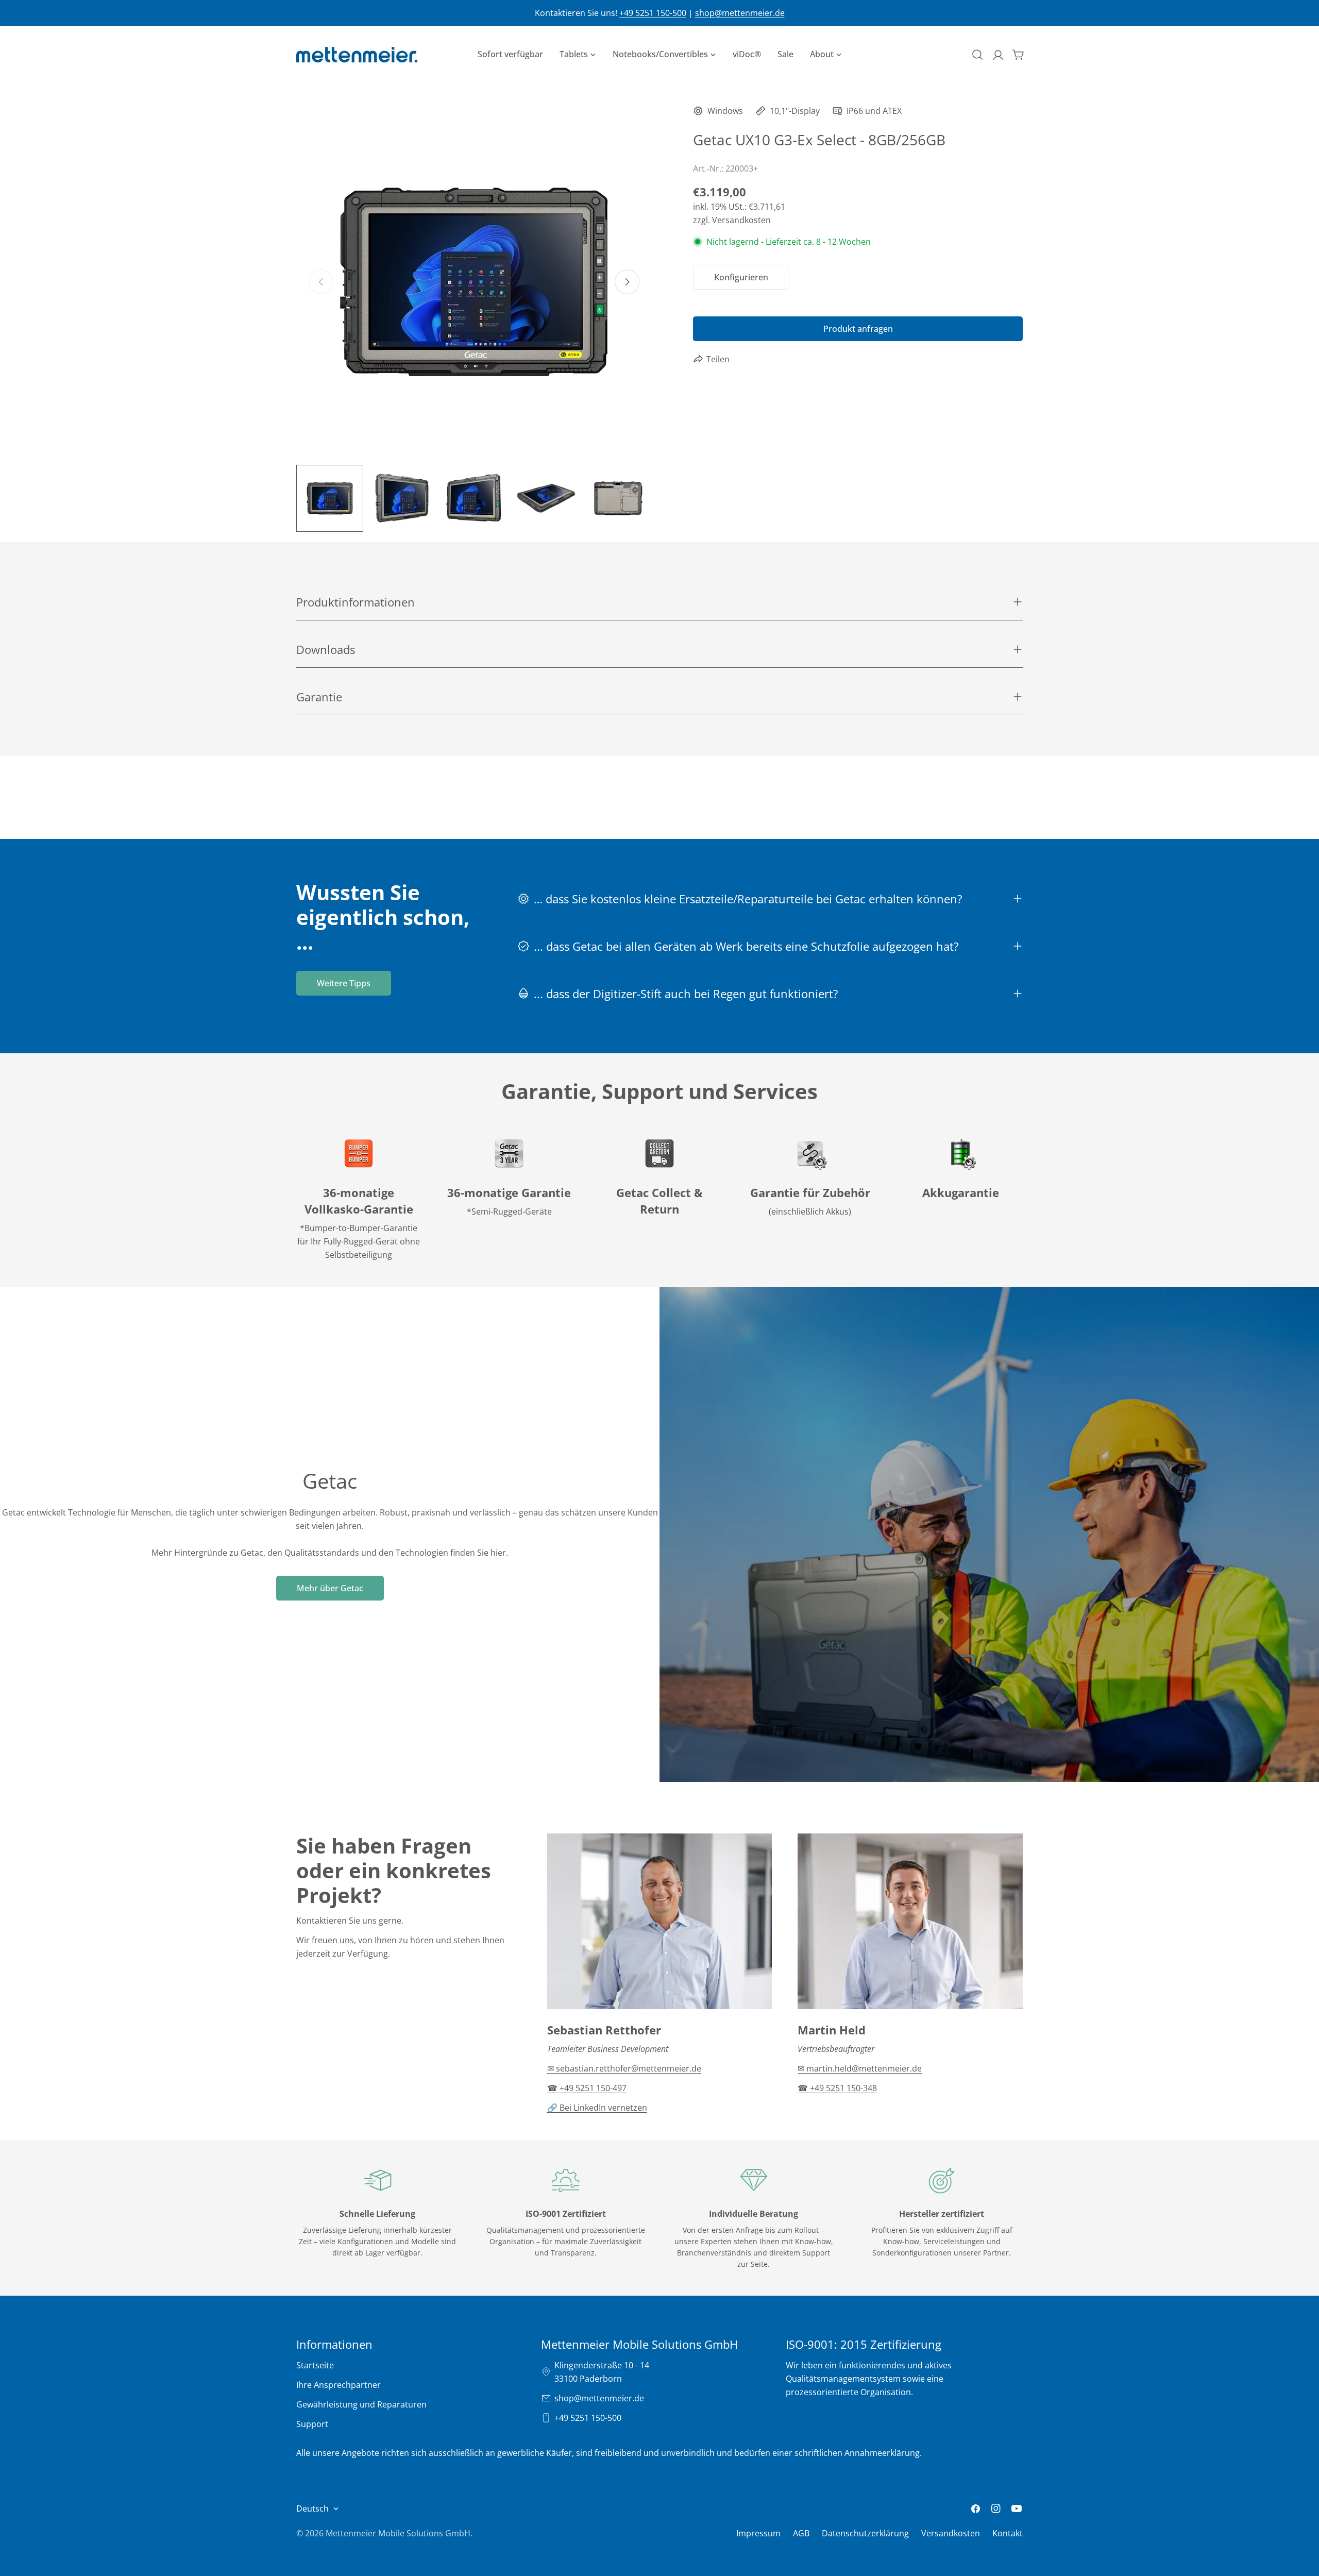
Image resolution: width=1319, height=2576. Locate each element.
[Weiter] (627, 282)
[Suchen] (977, 55)
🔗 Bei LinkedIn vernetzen (597, 2108)
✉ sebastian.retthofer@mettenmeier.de (624, 2068)
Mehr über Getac (330, 1588)
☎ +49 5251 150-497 (587, 2088)
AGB (801, 2533)
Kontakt (1008, 2533)
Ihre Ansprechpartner (339, 2385)
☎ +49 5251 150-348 (837, 2088)
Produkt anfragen (858, 329)
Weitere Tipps (344, 983)
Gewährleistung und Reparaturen (361, 2404)
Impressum (758, 2533)
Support (312, 2424)
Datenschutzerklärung (865, 2533)
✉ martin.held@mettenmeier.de (860, 2068)
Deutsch (312, 2508)
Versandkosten (951, 2533)
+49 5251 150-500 (653, 13)
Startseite (315, 2365)
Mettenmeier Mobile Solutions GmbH (398, 2533)
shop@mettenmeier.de (740, 13)
